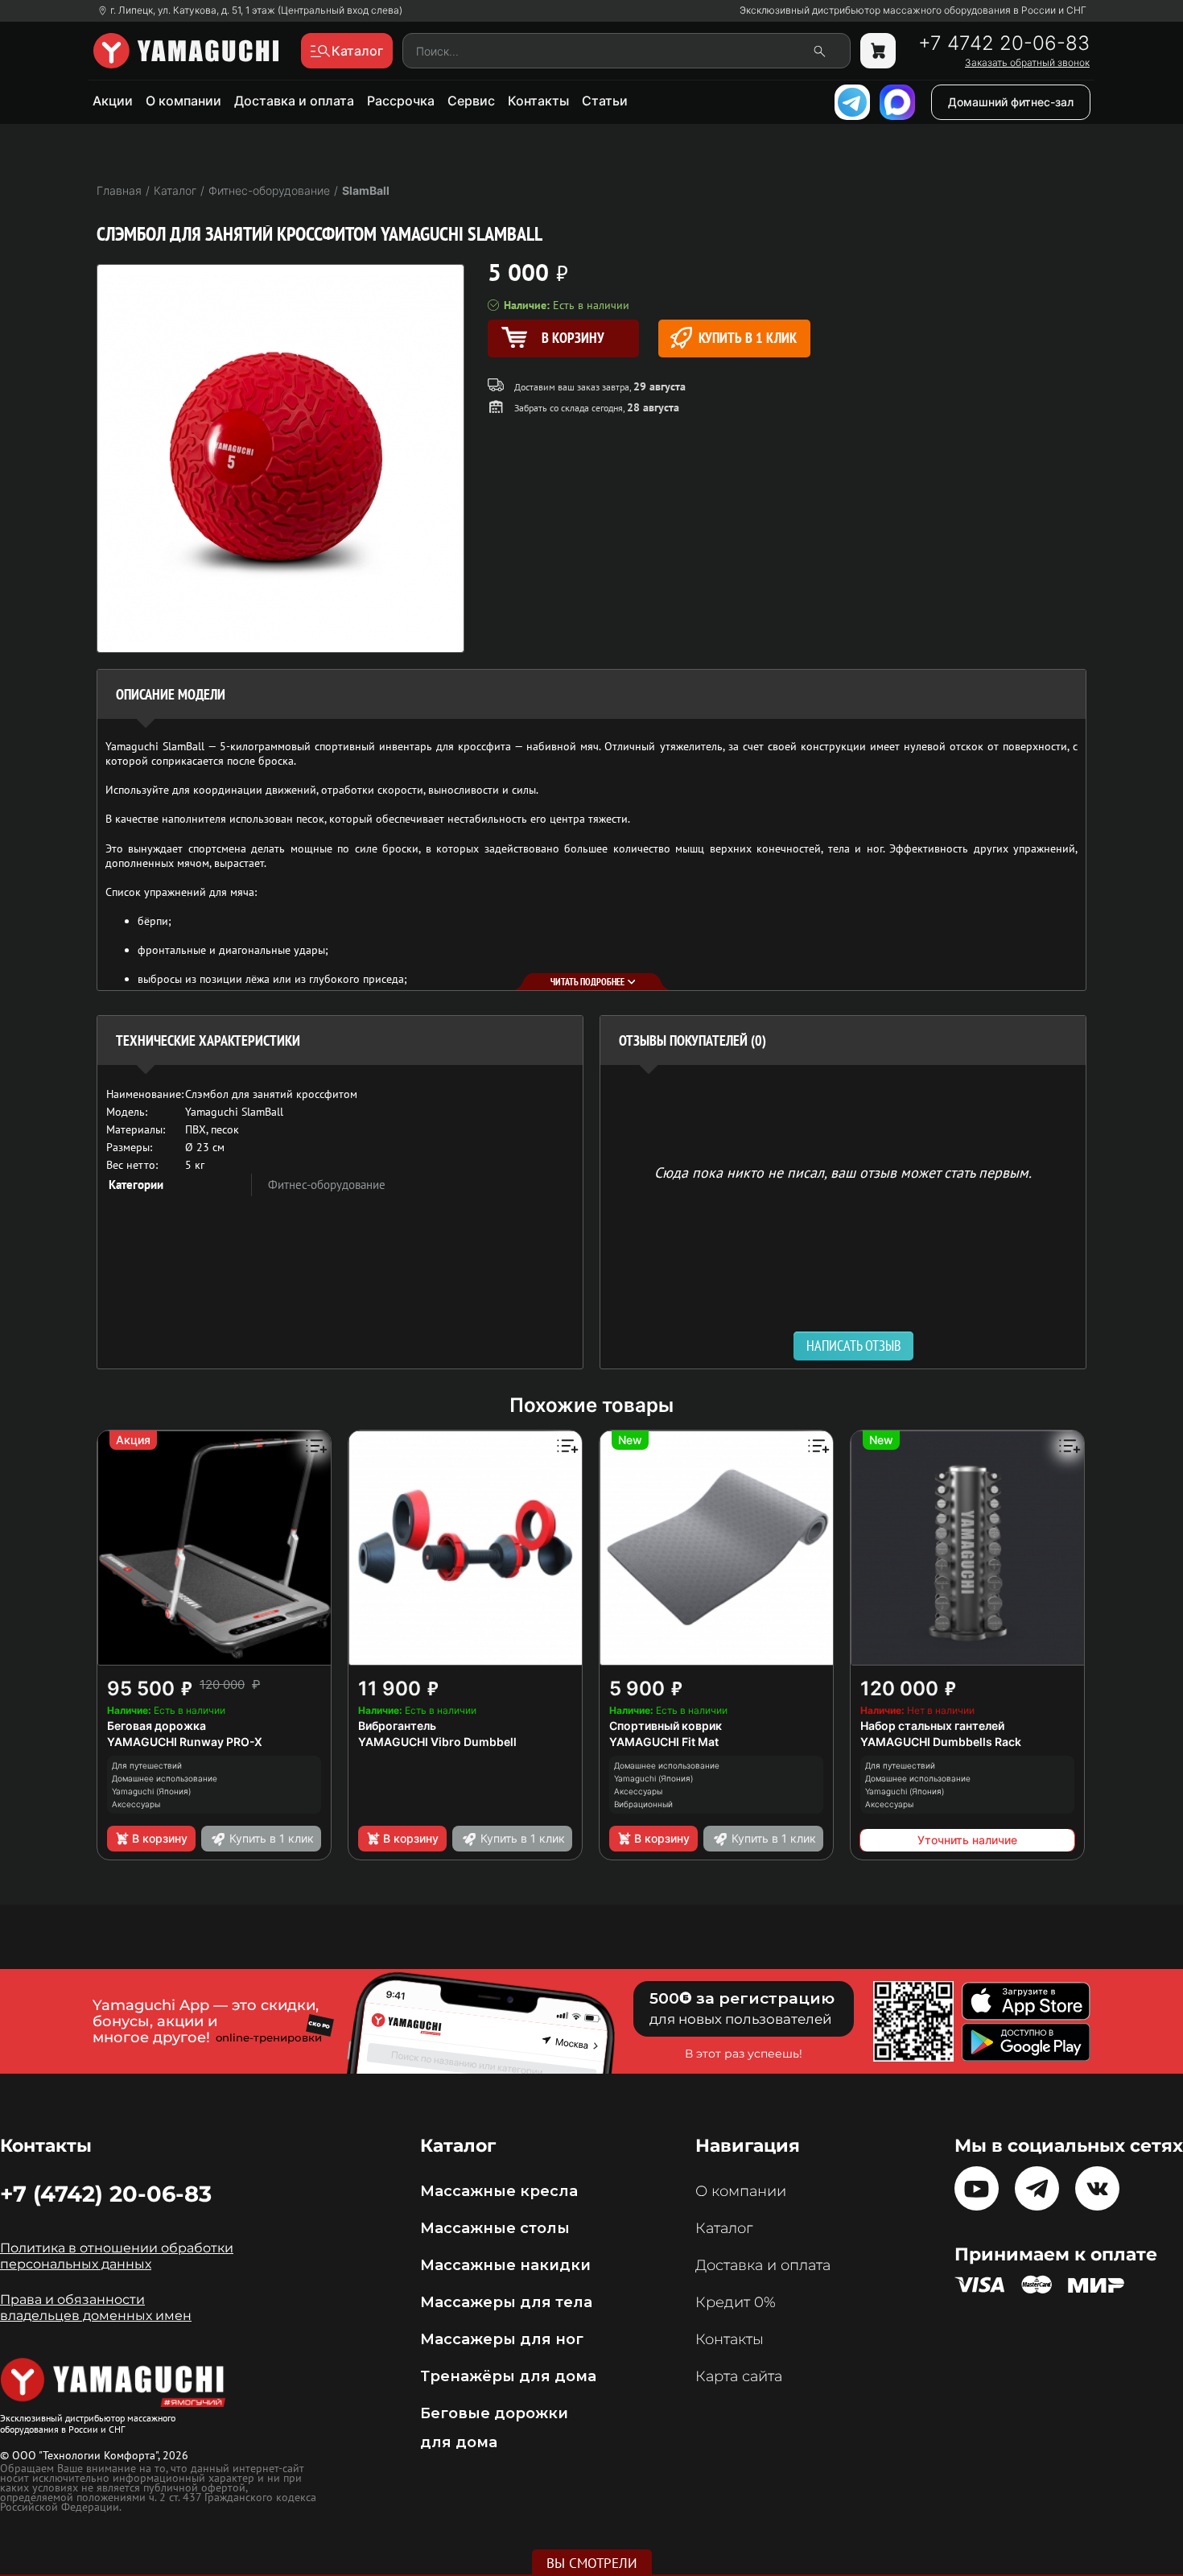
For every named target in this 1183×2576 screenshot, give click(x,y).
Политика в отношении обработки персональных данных (117, 2256)
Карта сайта (739, 2376)
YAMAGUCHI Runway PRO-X (185, 1742)
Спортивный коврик (666, 1726)
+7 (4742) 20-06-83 (106, 2194)
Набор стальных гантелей (932, 1726)
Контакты (538, 101)
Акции (113, 101)
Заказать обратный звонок (1027, 63)
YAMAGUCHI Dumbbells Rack (941, 1742)
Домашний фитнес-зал (1011, 102)
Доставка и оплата (294, 101)
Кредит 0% (736, 2302)
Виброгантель (397, 1726)
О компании (183, 101)
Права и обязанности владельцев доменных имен (96, 2308)
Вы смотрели (592, 2563)
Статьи (605, 101)
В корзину (160, 1838)
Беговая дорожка (157, 1726)
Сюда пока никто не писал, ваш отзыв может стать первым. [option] (843, 1172)
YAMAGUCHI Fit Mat (664, 1742)
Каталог (724, 2228)
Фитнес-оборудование (327, 1185)
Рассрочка (401, 101)
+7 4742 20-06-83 (1004, 43)
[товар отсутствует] (878, 51)
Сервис (471, 101)
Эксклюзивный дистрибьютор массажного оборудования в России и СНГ (913, 10)
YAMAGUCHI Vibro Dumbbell (437, 1742)
